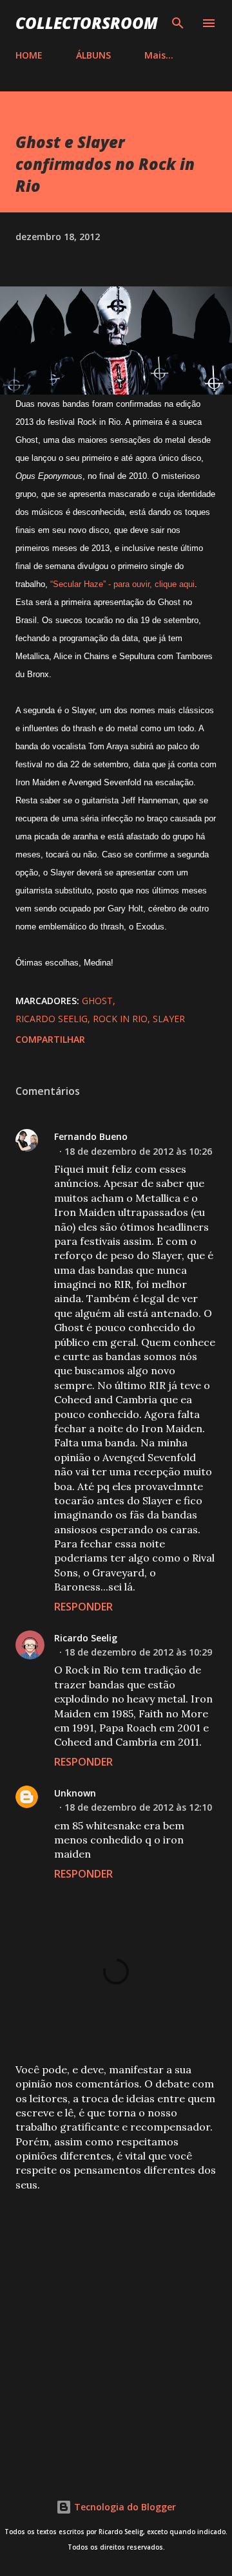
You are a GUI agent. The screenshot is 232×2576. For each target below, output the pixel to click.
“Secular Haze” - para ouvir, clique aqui (122, 584)
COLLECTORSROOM (87, 23)
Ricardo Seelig (52, 1019)
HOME (29, 55)
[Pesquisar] (178, 23)
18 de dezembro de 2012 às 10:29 (138, 1652)
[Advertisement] (116, 2328)
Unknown (75, 1793)
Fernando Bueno (91, 1136)
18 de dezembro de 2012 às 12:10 (138, 1807)
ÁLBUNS (93, 55)
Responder (83, 1607)
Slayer (169, 1019)
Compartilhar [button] (50, 1039)
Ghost (97, 1001)
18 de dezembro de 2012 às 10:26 (138, 1151)
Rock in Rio (120, 1019)
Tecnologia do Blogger (124, 2507)
